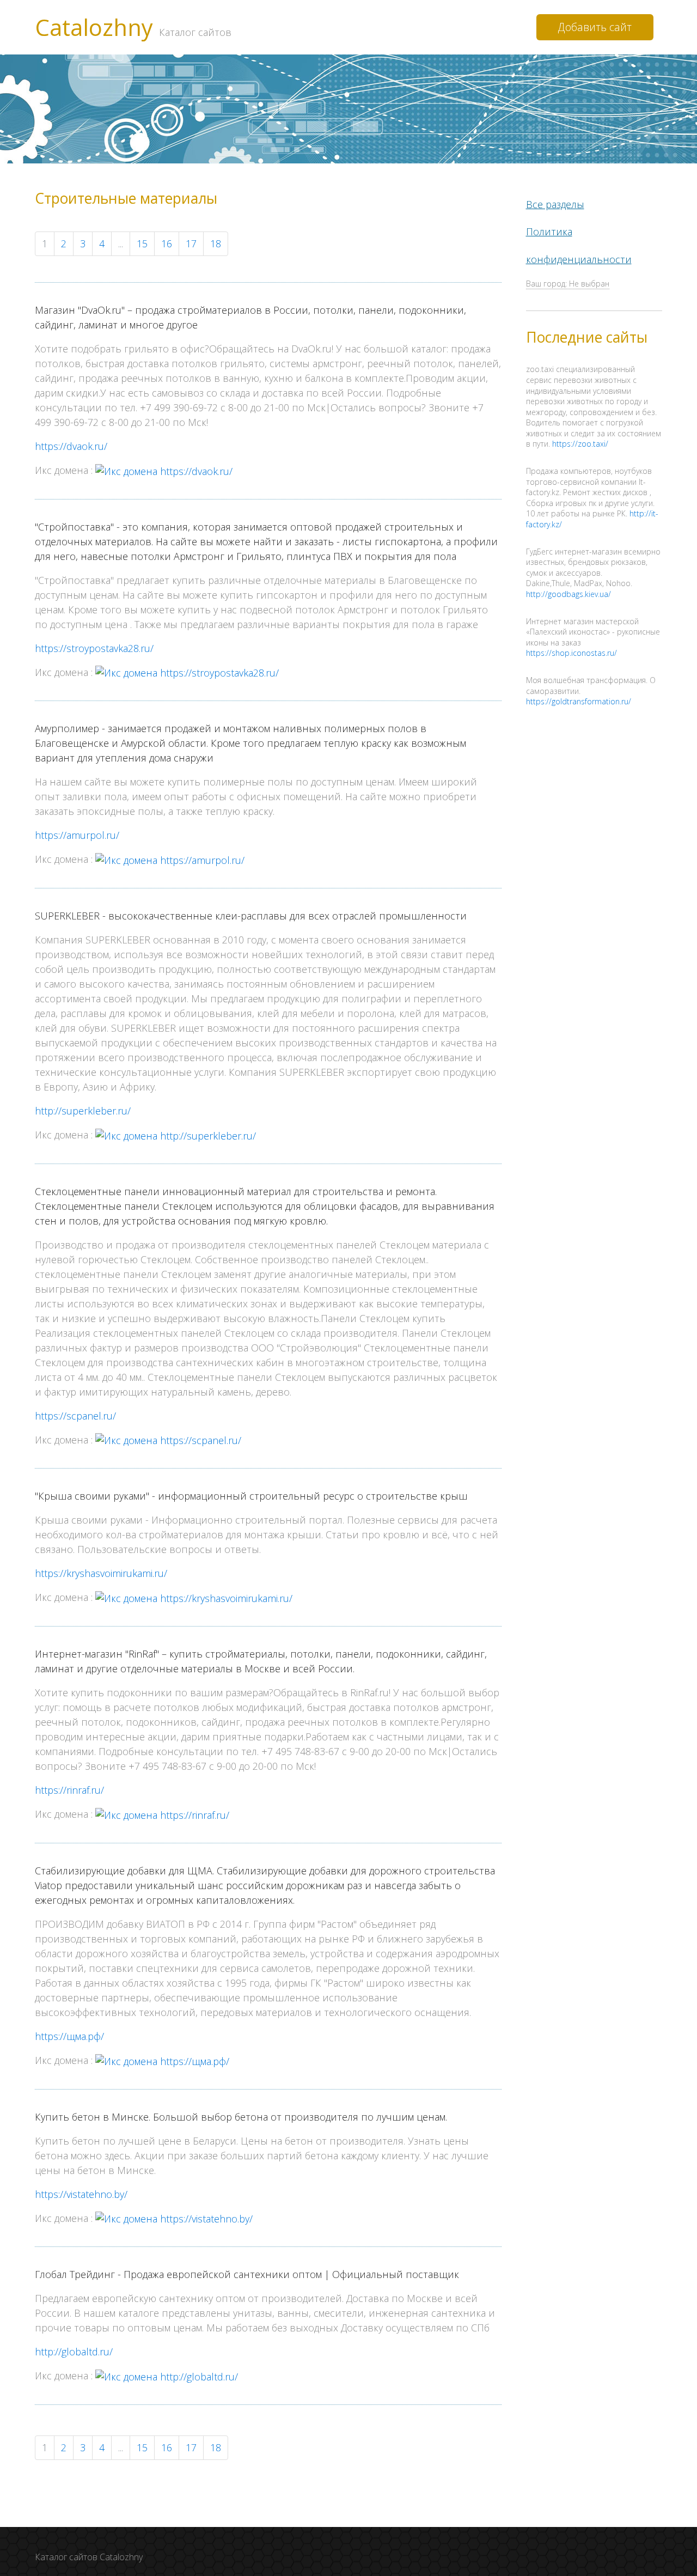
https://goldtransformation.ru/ (579, 701)
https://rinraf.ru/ (69, 1790)
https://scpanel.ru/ (75, 1416)
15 (142, 243)
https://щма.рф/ (69, 2036)
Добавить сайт (595, 27)
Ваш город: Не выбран (568, 284)
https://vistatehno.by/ (81, 2194)
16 (167, 243)
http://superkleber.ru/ (83, 1111)
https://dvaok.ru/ (71, 446)
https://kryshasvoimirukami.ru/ (101, 1573)
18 (216, 243)
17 (191, 243)
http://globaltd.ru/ (74, 2352)
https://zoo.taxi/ (580, 444)
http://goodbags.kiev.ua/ (568, 594)
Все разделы (555, 204)
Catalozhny (133, 27)
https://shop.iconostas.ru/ (571, 653)
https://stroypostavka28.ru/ (94, 648)
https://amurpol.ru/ (77, 835)
